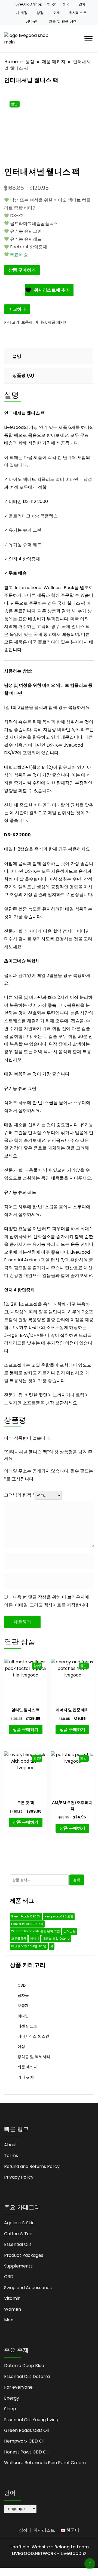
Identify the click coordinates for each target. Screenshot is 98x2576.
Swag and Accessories (28, 2288)
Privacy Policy (19, 2177)
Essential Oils (18, 2244)
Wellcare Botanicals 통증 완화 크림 (36, 1931)
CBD (22, 1985)
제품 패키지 (58, 322)
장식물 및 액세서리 (34, 2057)
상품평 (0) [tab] (23, 375)
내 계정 (22, 13)
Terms (11, 2156)
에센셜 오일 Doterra (56, 1939)
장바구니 (33, 21)
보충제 (27, 322)
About (11, 2145)
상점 (40, 13)
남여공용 (70, 1931)
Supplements (18, 2266)
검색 (76, 1880)
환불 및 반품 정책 (63, 21)
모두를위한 (19, 1939)
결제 (82, 4)
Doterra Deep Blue (24, 2366)
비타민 (40, 322)
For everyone (18, 2387)
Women (13, 2309)
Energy (12, 2398)
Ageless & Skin (19, 2223)
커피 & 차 (26, 2077)
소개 (56, 13)
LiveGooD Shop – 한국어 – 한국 (42, 4)
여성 (21, 2047)
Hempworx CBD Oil (24, 2441)
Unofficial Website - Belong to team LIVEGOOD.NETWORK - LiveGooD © (49, 2550)
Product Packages (24, 2255)
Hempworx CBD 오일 (59, 1916)
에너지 (34, 1939)
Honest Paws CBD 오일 (27, 1924)
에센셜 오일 (27, 2026)
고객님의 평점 (19, 1495)
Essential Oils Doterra (27, 2376)
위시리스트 (78, 13)
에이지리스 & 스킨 (33, 2036)
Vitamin (12, 2298)
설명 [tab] (17, 356)
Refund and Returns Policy (32, 2166)
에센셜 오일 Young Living (29, 1946)
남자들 (23, 1995)
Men (9, 2320)
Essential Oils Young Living (31, 2420)
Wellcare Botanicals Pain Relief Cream (45, 2463)
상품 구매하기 (22, 270)
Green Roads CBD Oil (26, 1916)
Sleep (10, 2409)
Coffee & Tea (18, 2234)
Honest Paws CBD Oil (26, 2452)
